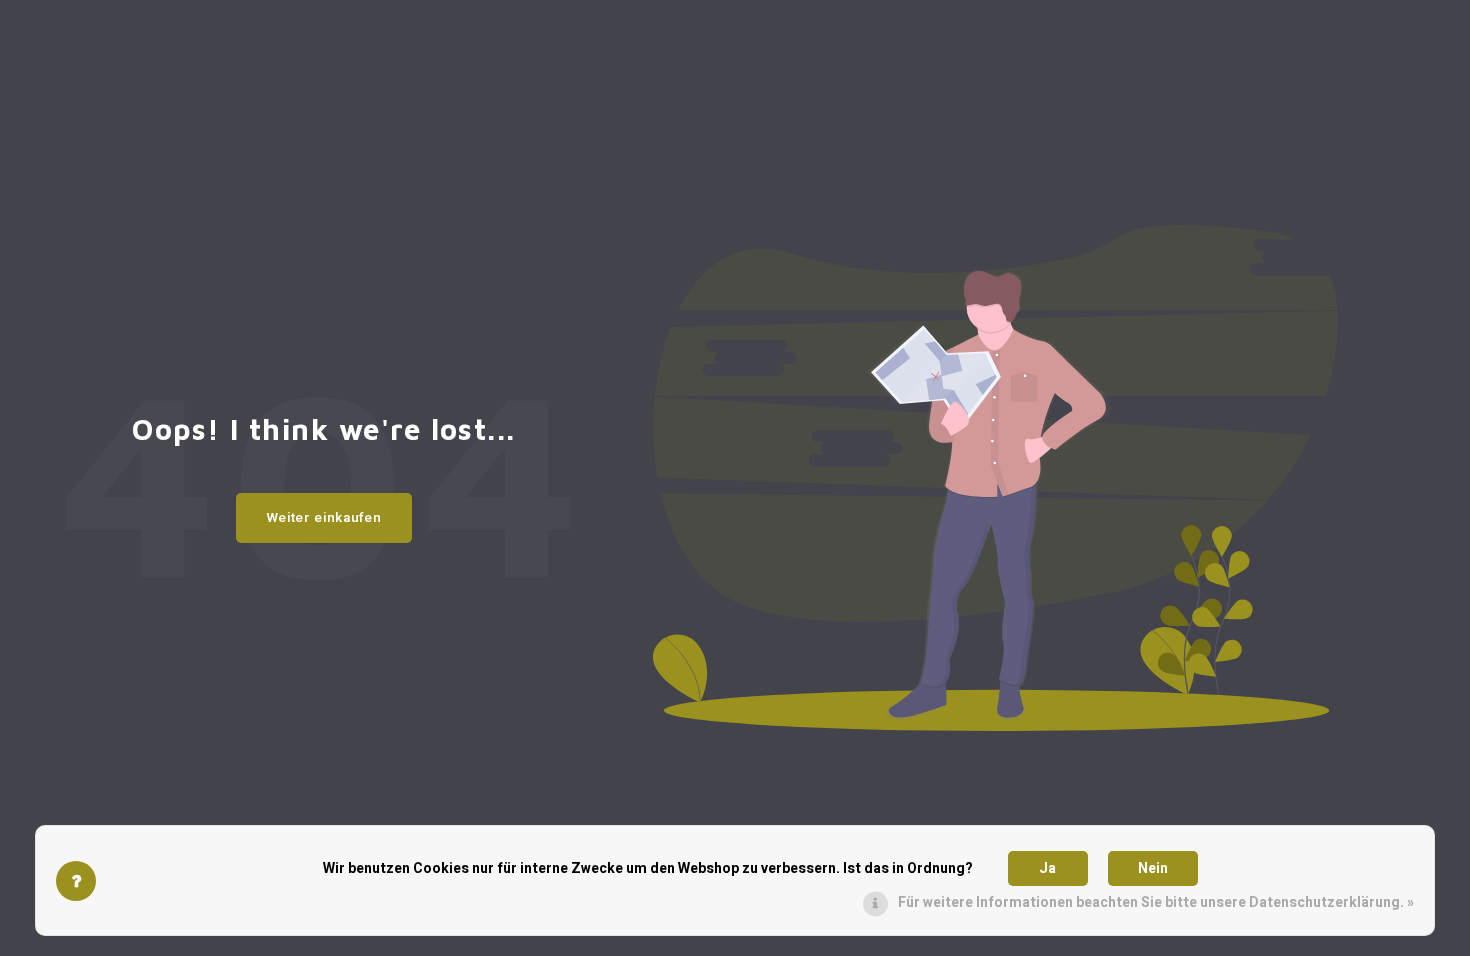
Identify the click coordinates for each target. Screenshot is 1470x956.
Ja (1047, 868)
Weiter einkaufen (324, 518)
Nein (1153, 868)
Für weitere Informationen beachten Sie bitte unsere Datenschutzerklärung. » (1156, 902)
